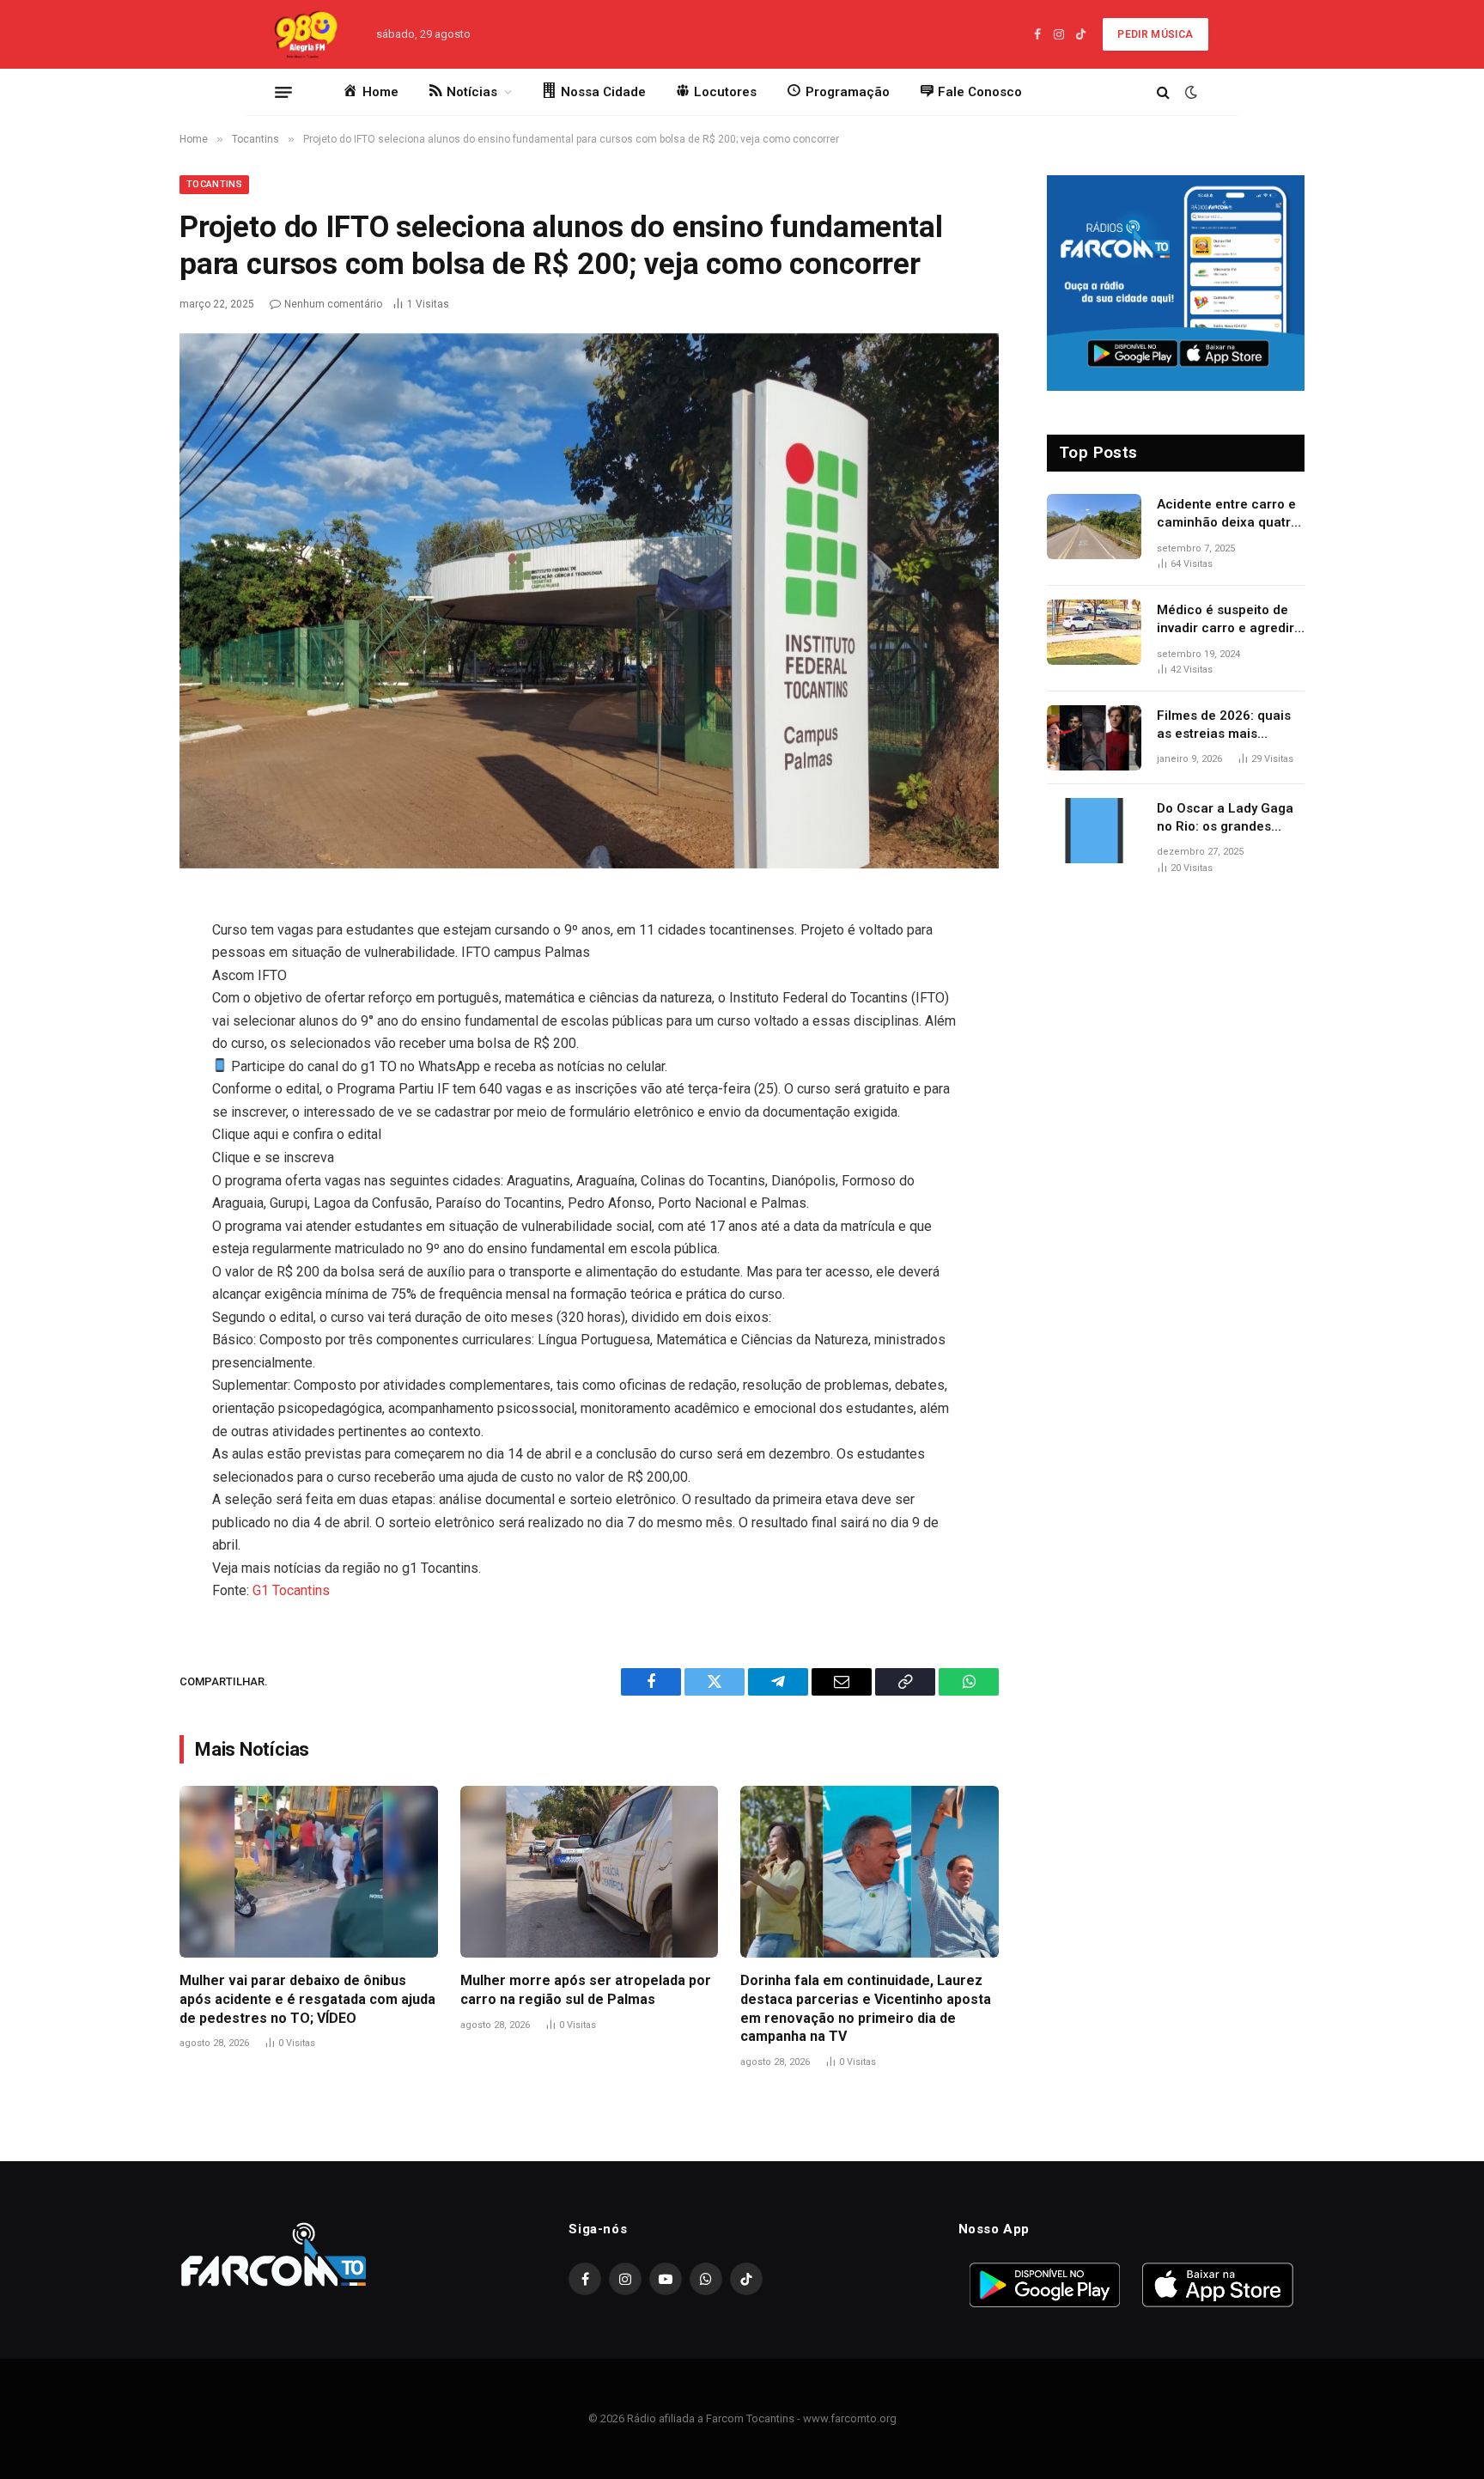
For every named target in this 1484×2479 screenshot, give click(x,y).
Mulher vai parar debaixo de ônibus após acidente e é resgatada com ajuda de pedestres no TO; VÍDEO (307, 1999)
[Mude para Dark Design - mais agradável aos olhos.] (1189, 92)
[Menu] (283, 92)
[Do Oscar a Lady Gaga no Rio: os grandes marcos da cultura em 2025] (1094, 831)
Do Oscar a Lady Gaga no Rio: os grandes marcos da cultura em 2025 (1225, 819)
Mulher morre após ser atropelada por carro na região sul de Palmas (586, 1990)
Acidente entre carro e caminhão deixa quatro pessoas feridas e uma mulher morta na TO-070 (1228, 515)
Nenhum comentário (333, 304)
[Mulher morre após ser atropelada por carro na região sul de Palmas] (590, 1872)
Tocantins (214, 184)
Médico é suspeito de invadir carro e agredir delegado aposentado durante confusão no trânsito (1226, 620)
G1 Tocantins (291, 1590)
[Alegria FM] (305, 34)
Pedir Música (1155, 34)
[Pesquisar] (1163, 92)
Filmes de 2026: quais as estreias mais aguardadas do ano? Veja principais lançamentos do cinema (1231, 726)
